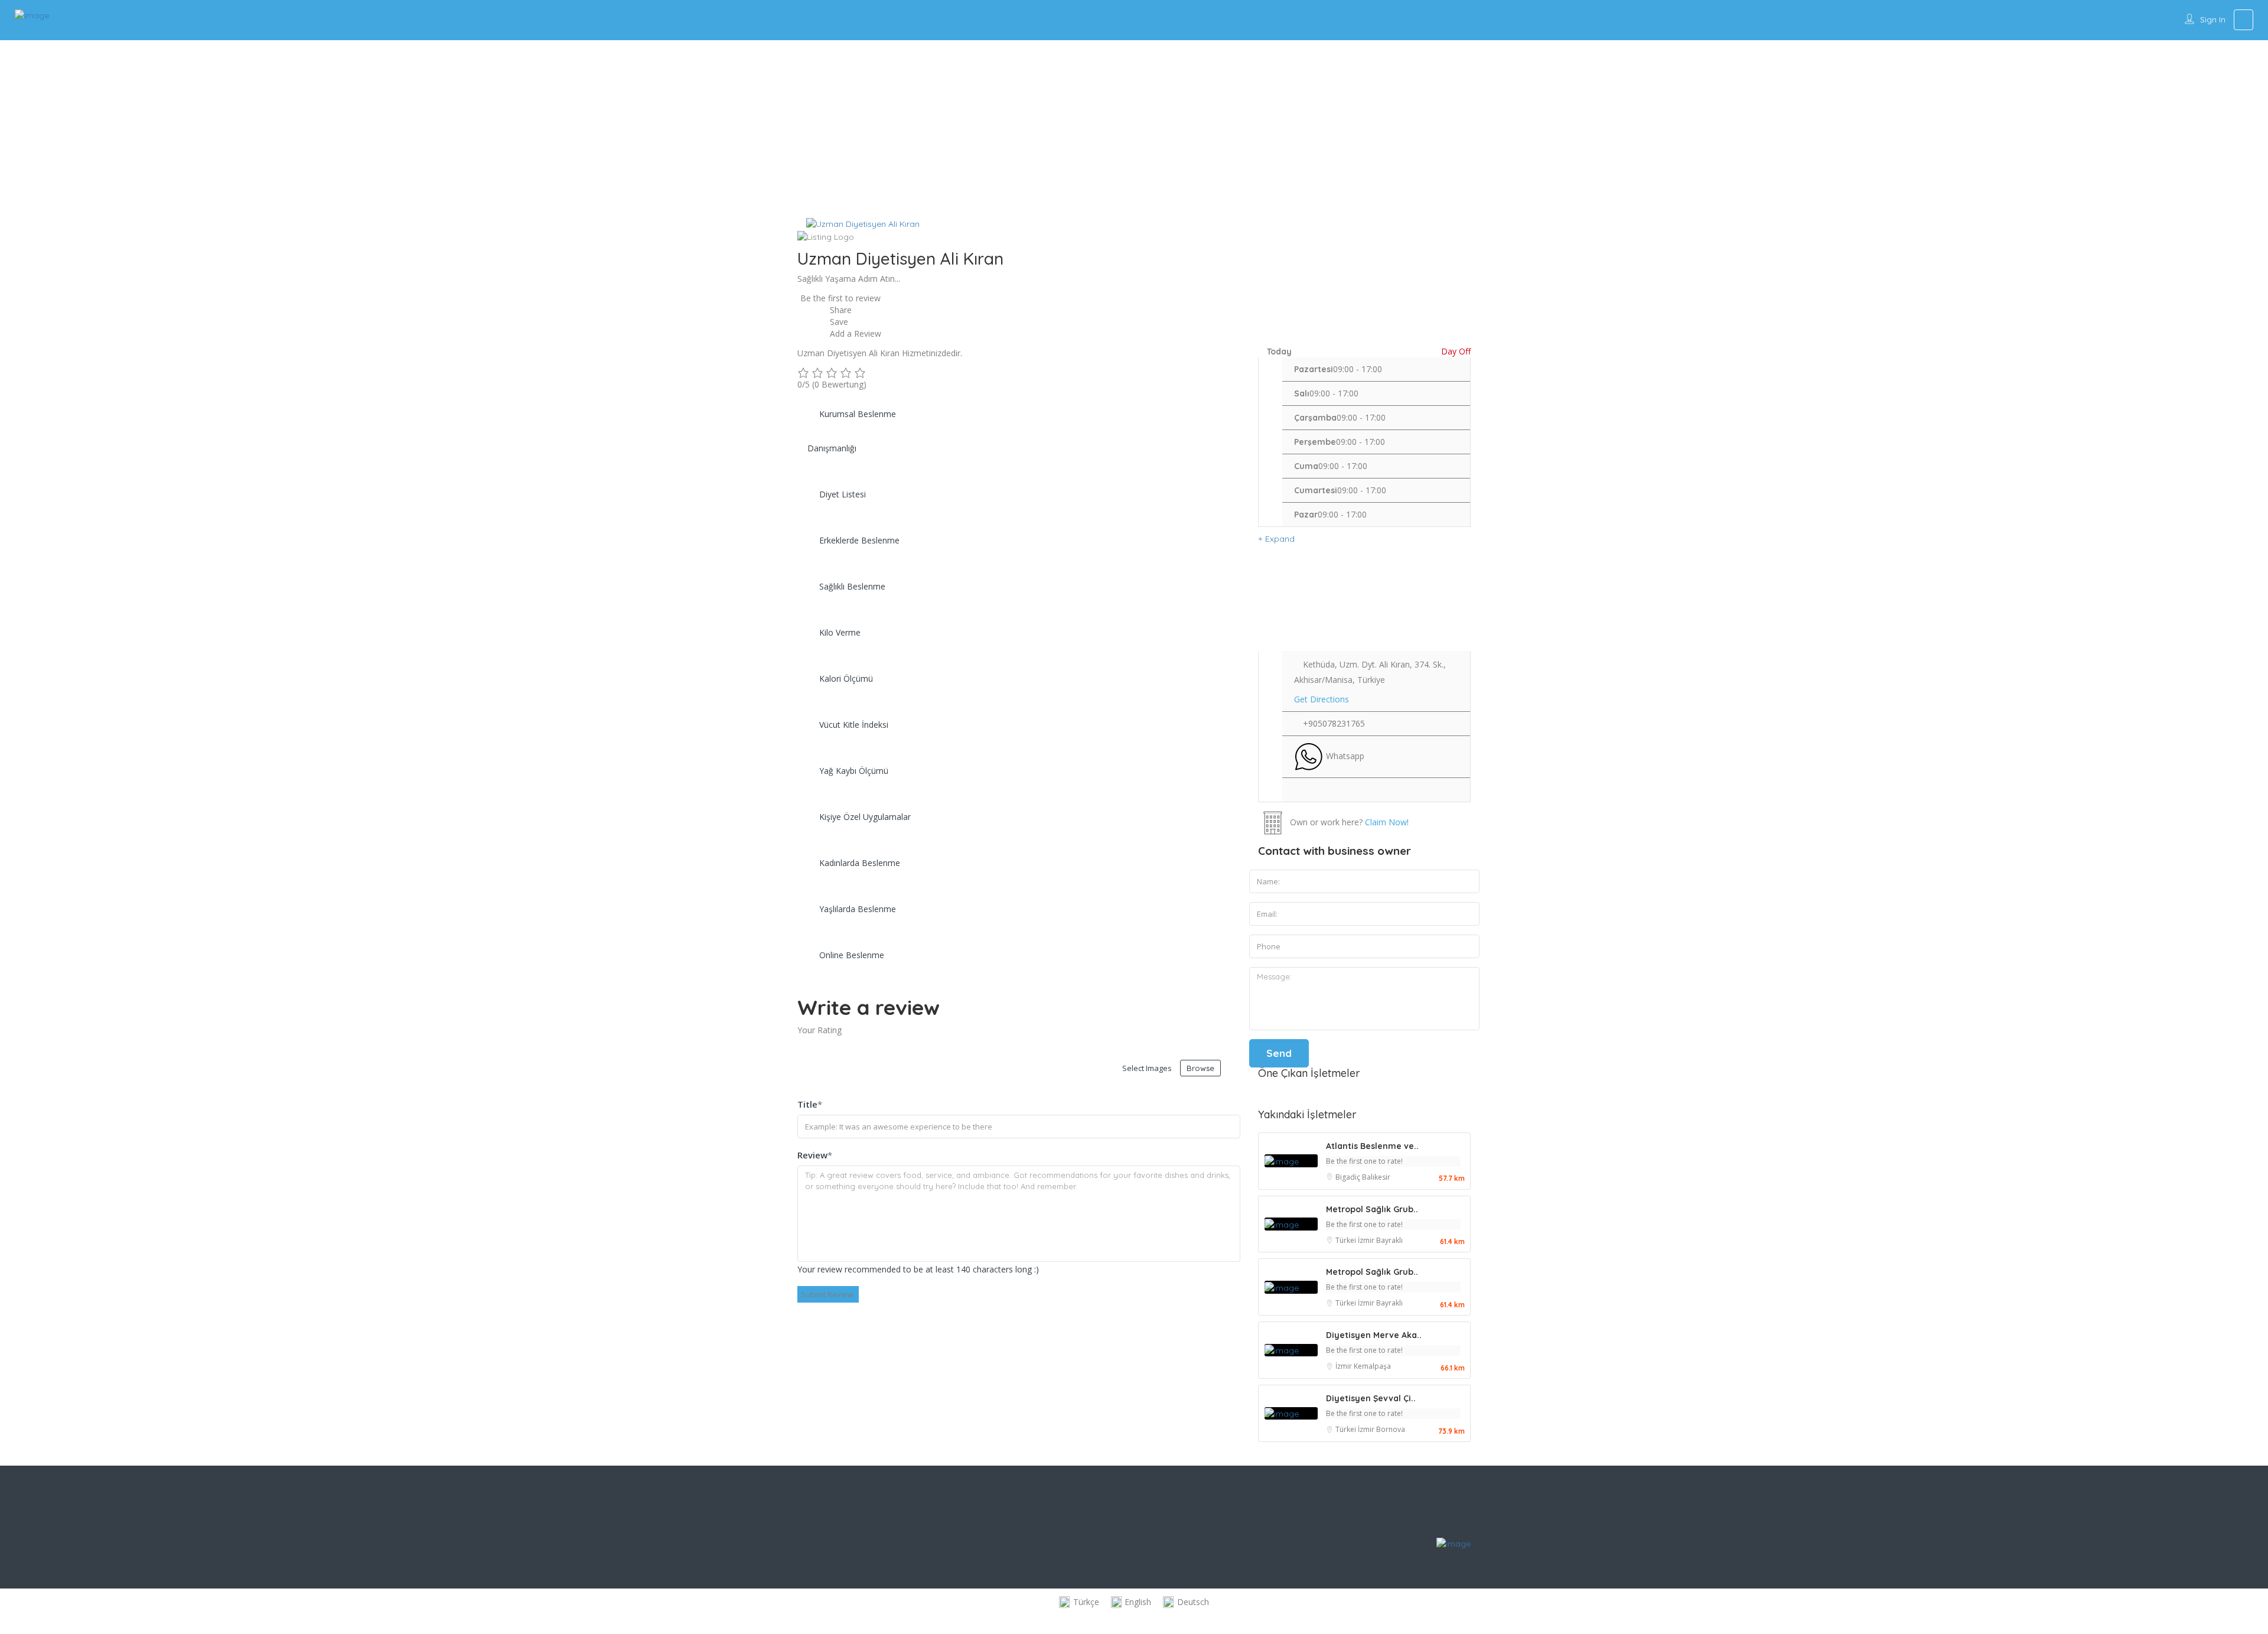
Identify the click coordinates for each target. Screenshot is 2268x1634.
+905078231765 (1334, 723)
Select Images (1147, 1068)
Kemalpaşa (1372, 1366)
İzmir (1367, 1240)
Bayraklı (1389, 1240)
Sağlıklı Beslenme (852, 586)
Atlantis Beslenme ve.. (1372, 1146)
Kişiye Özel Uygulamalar (865, 817)
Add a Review (854, 333)
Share (840, 310)
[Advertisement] (1134, 129)
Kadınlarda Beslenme (860, 863)
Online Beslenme (852, 955)
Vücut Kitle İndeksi (854, 725)
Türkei (1347, 1240)
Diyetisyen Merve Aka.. (1374, 1335)
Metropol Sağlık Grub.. (1372, 1209)
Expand (1279, 539)
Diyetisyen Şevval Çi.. (1371, 1398)
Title (810, 1104)
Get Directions (1322, 699)
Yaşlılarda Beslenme (858, 909)
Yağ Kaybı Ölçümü (854, 771)
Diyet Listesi (843, 494)
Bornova (1391, 1429)
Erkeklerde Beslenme (859, 540)
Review (815, 1155)
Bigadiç (1349, 1177)
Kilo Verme (840, 632)
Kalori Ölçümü (846, 678)
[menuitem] (1079, 1602)
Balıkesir (1376, 1177)
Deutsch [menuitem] (1193, 1602)
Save (838, 322)
